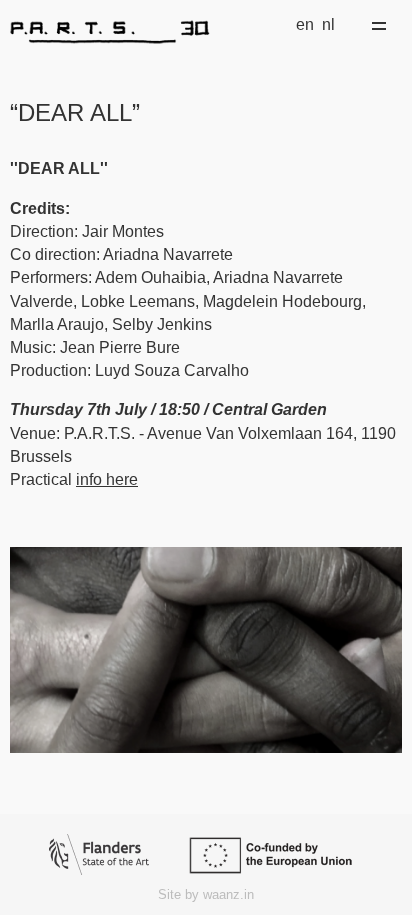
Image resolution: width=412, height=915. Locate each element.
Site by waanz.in (206, 894)
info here (107, 479)
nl (328, 24)
